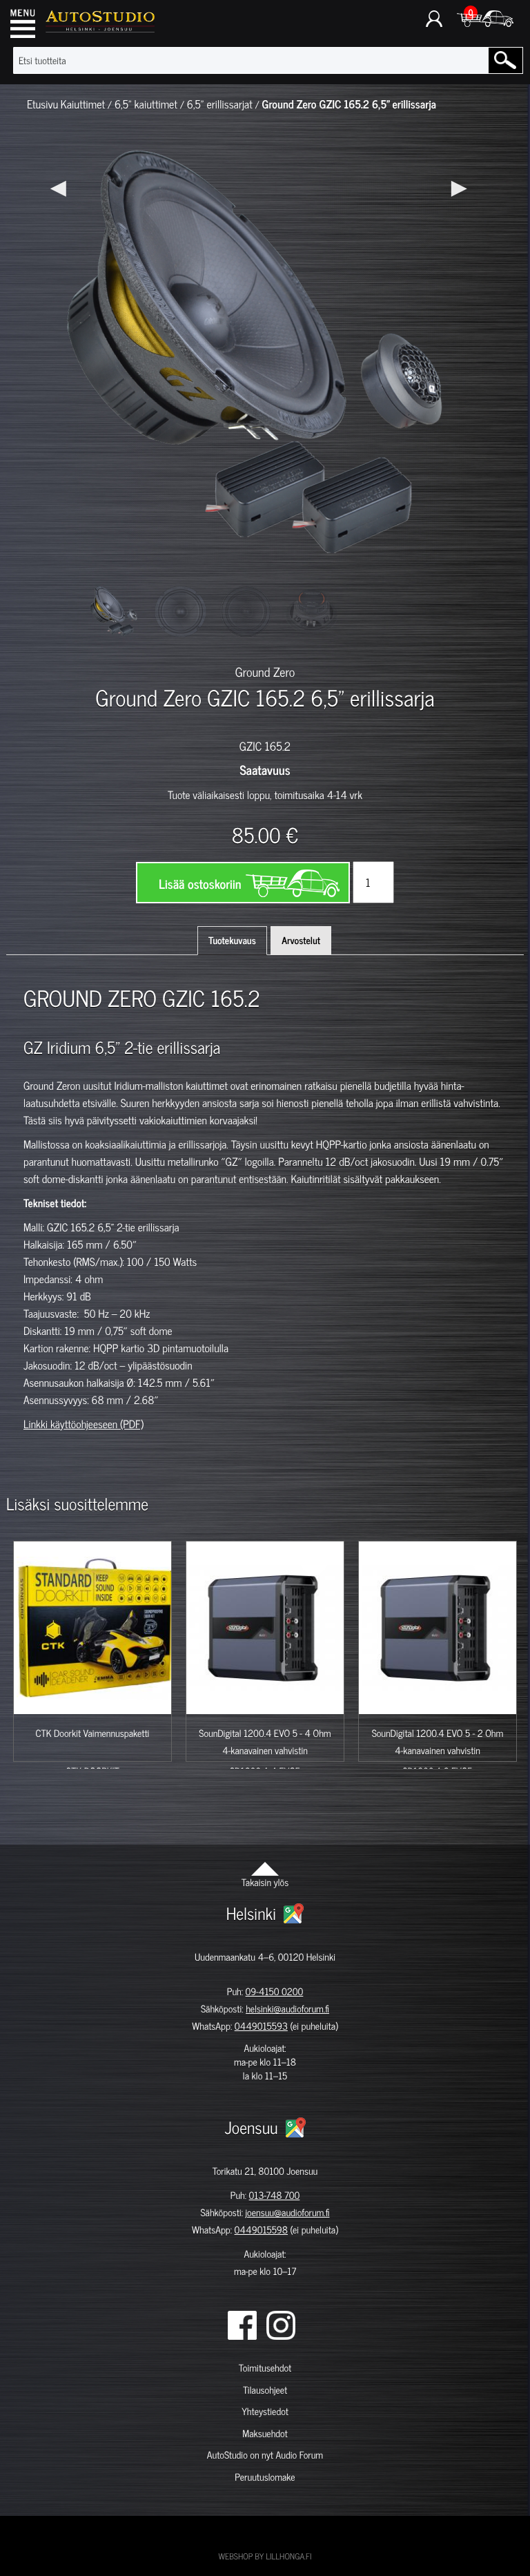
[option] (115, 612)
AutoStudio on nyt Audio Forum (265, 2455)
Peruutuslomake (265, 2477)
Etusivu (42, 104)
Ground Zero (265, 671)
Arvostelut (301, 940)
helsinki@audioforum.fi (287, 2009)
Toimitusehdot (265, 2368)
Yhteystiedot (265, 2411)
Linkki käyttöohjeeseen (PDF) (84, 1424)
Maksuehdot (265, 2433)
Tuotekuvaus (232, 940)
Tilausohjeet (265, 2390)
